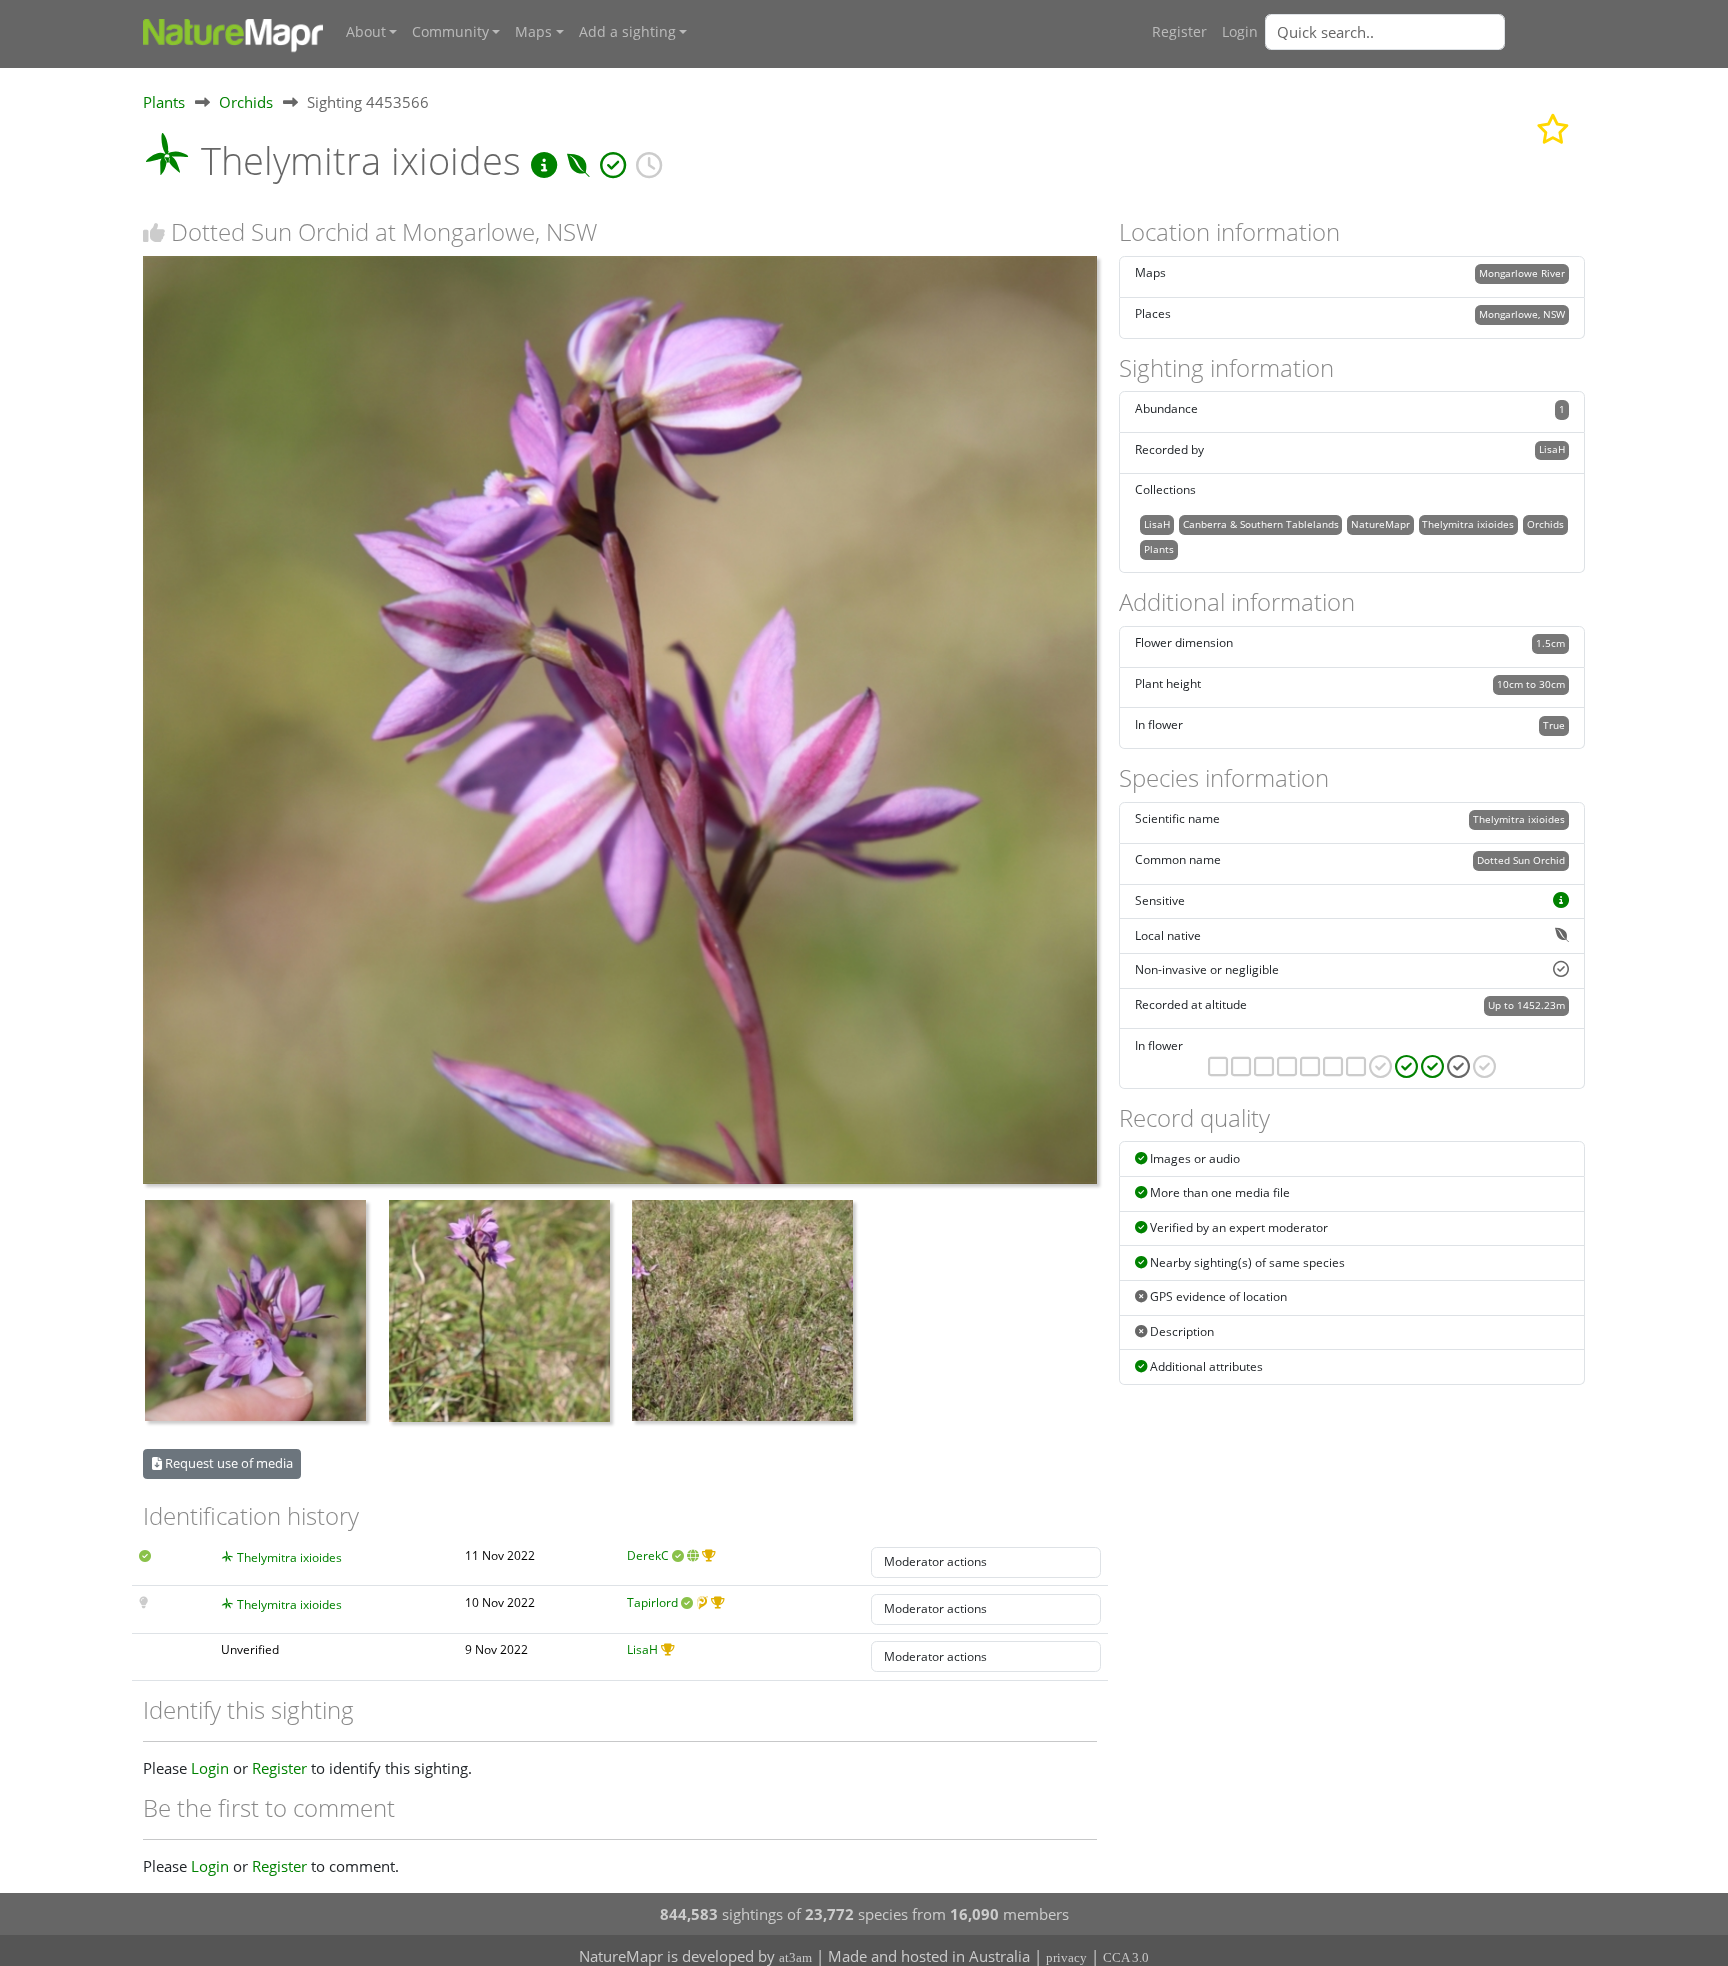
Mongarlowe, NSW (1522, 314)
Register (1179, 32)
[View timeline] (649, 160)
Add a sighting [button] (627, 32)
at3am (795, 1957)
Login (1240, 32)
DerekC (648, 1555)
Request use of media (227, 1463)
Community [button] (450, 32)
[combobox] (1425, 32)
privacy (1066, 1957)
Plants (164, 102)
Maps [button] (533, 32)
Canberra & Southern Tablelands (1261, 524)
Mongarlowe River (1522, 273)
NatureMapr (1380, 524)
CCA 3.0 (1126, 1957)
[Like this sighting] (154, 232)
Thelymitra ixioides (289, 1557)
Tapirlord (652, 1602)
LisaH (642, 1649)
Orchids (246, 102)
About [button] (366, 32)
